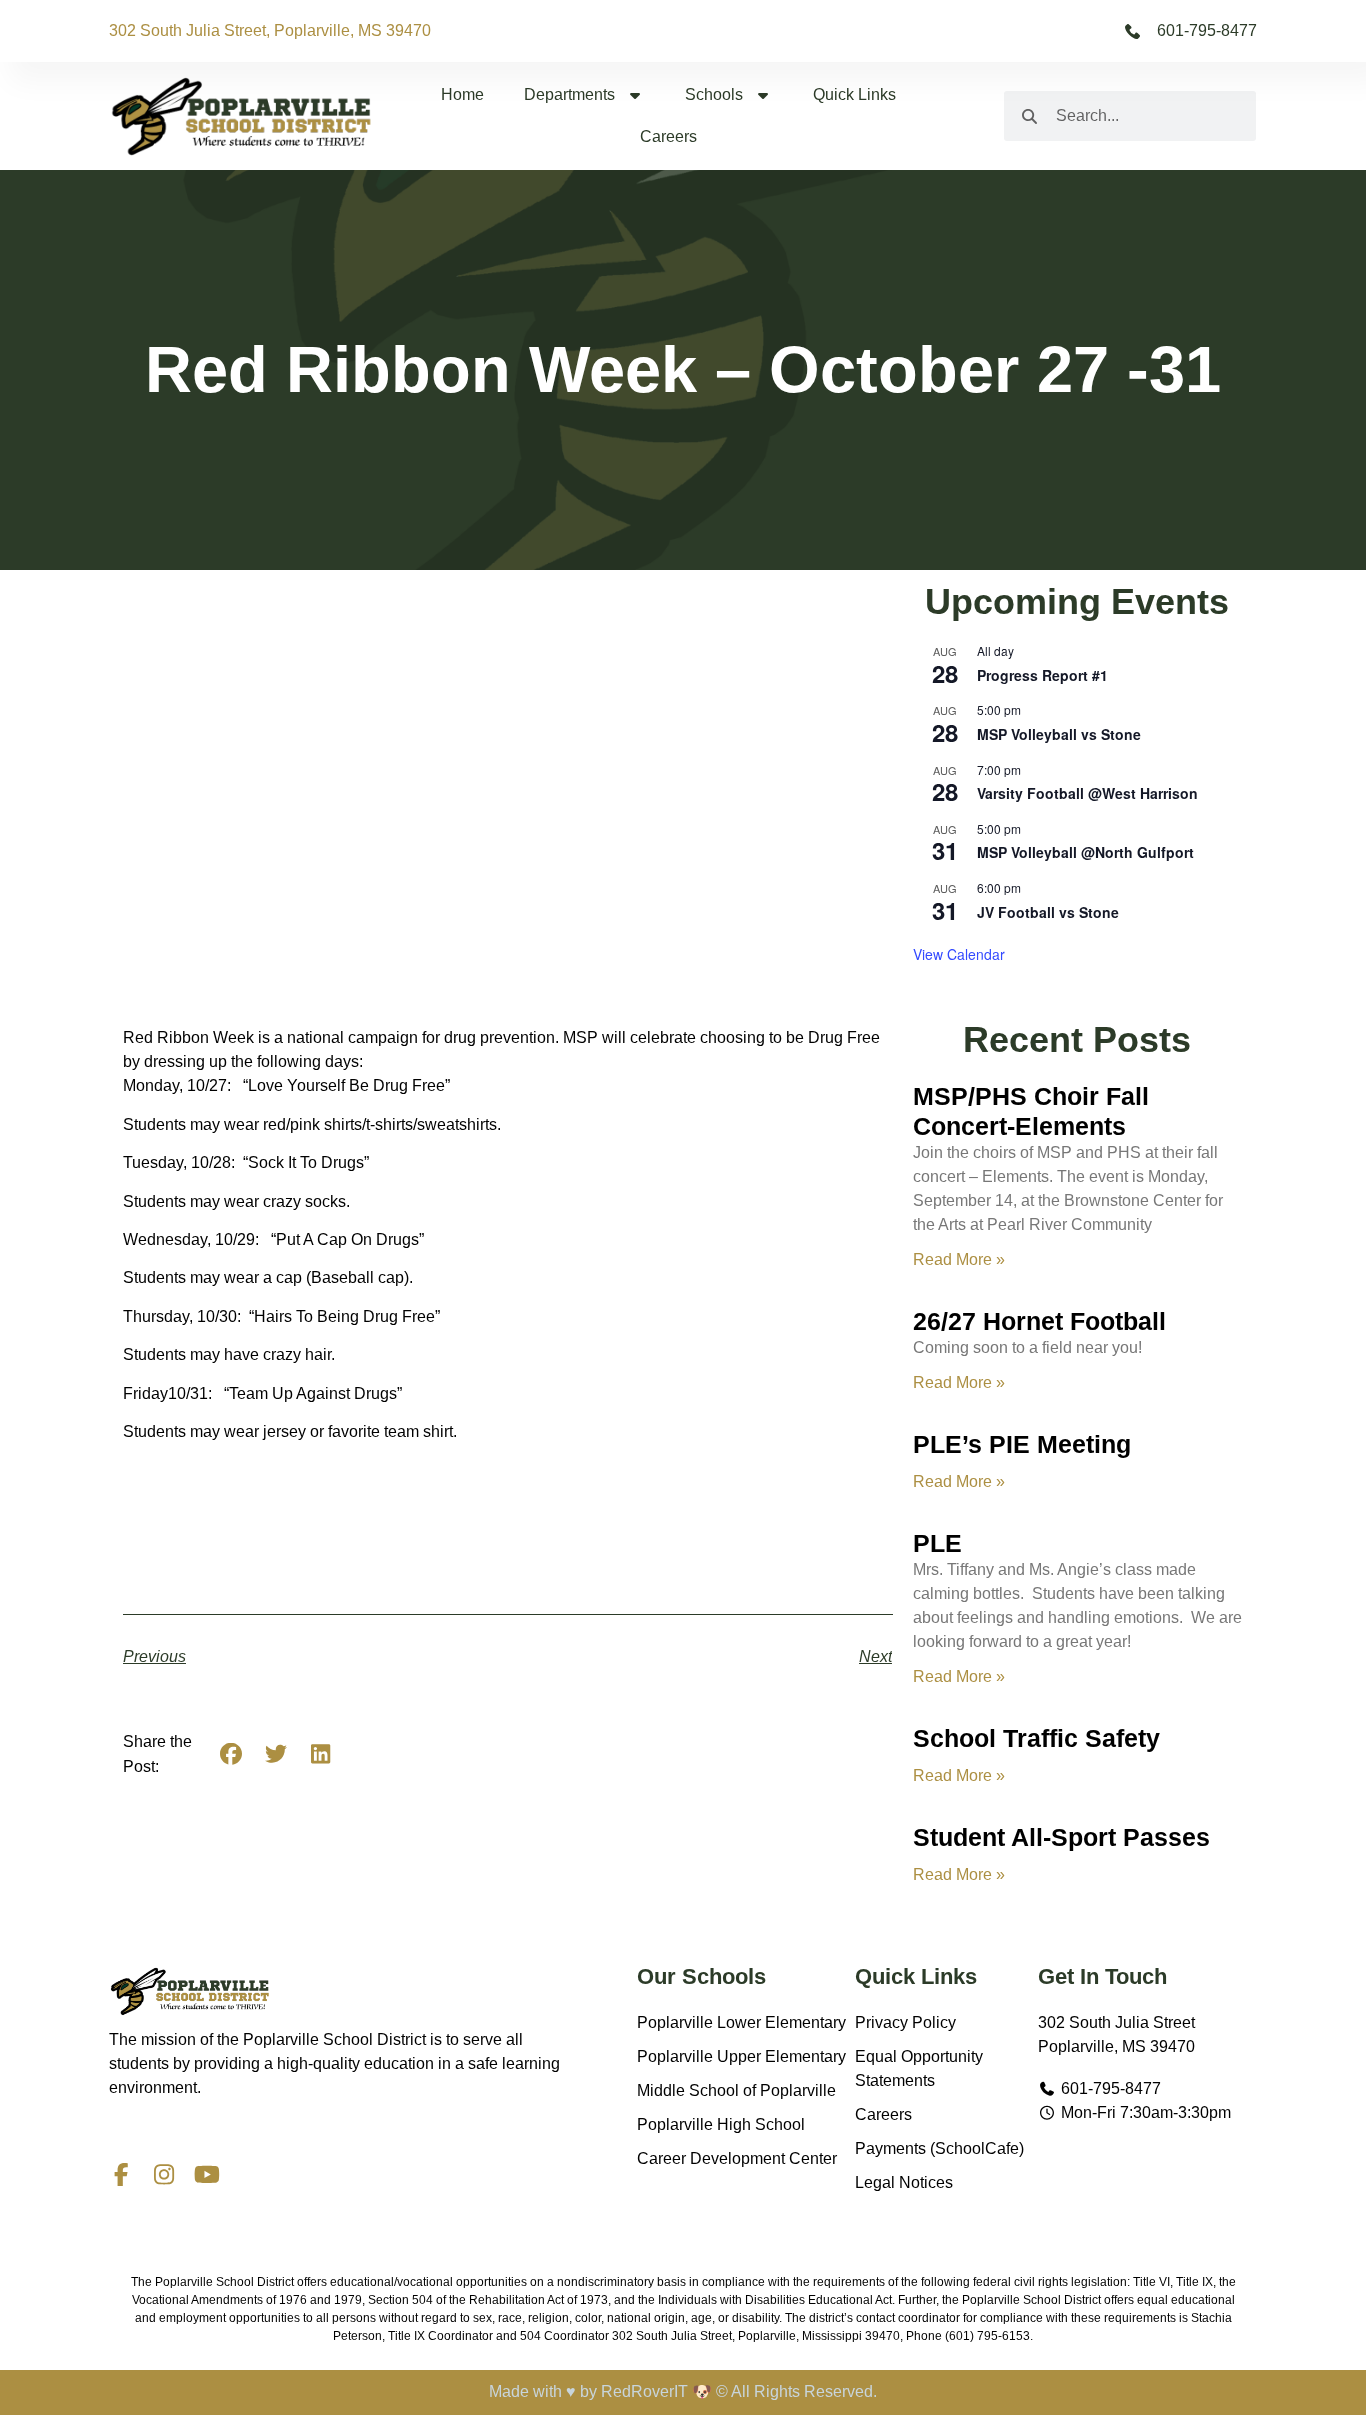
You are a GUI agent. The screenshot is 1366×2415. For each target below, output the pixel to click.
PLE (937, 1543)
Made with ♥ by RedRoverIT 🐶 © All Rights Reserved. (683, 2391)
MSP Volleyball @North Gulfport (1085, 852)
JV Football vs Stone (1048, 912)
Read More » (959, 1259)
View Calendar (959, 954)
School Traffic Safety (1036, 1738)
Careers (668, 136)
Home (462, 94)
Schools (714, 94)
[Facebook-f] (120, 2174)
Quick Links (854, 94)
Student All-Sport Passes (1061, 1837)
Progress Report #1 (1042, 675)
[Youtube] (206, 2174)
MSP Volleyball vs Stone (1059, 734)
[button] (231, 1754)
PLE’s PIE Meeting (1022, 1444)
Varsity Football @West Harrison (1087, 793)
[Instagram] (163, 2174)
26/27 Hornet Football (1039, 1321)
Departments (569, 94)
